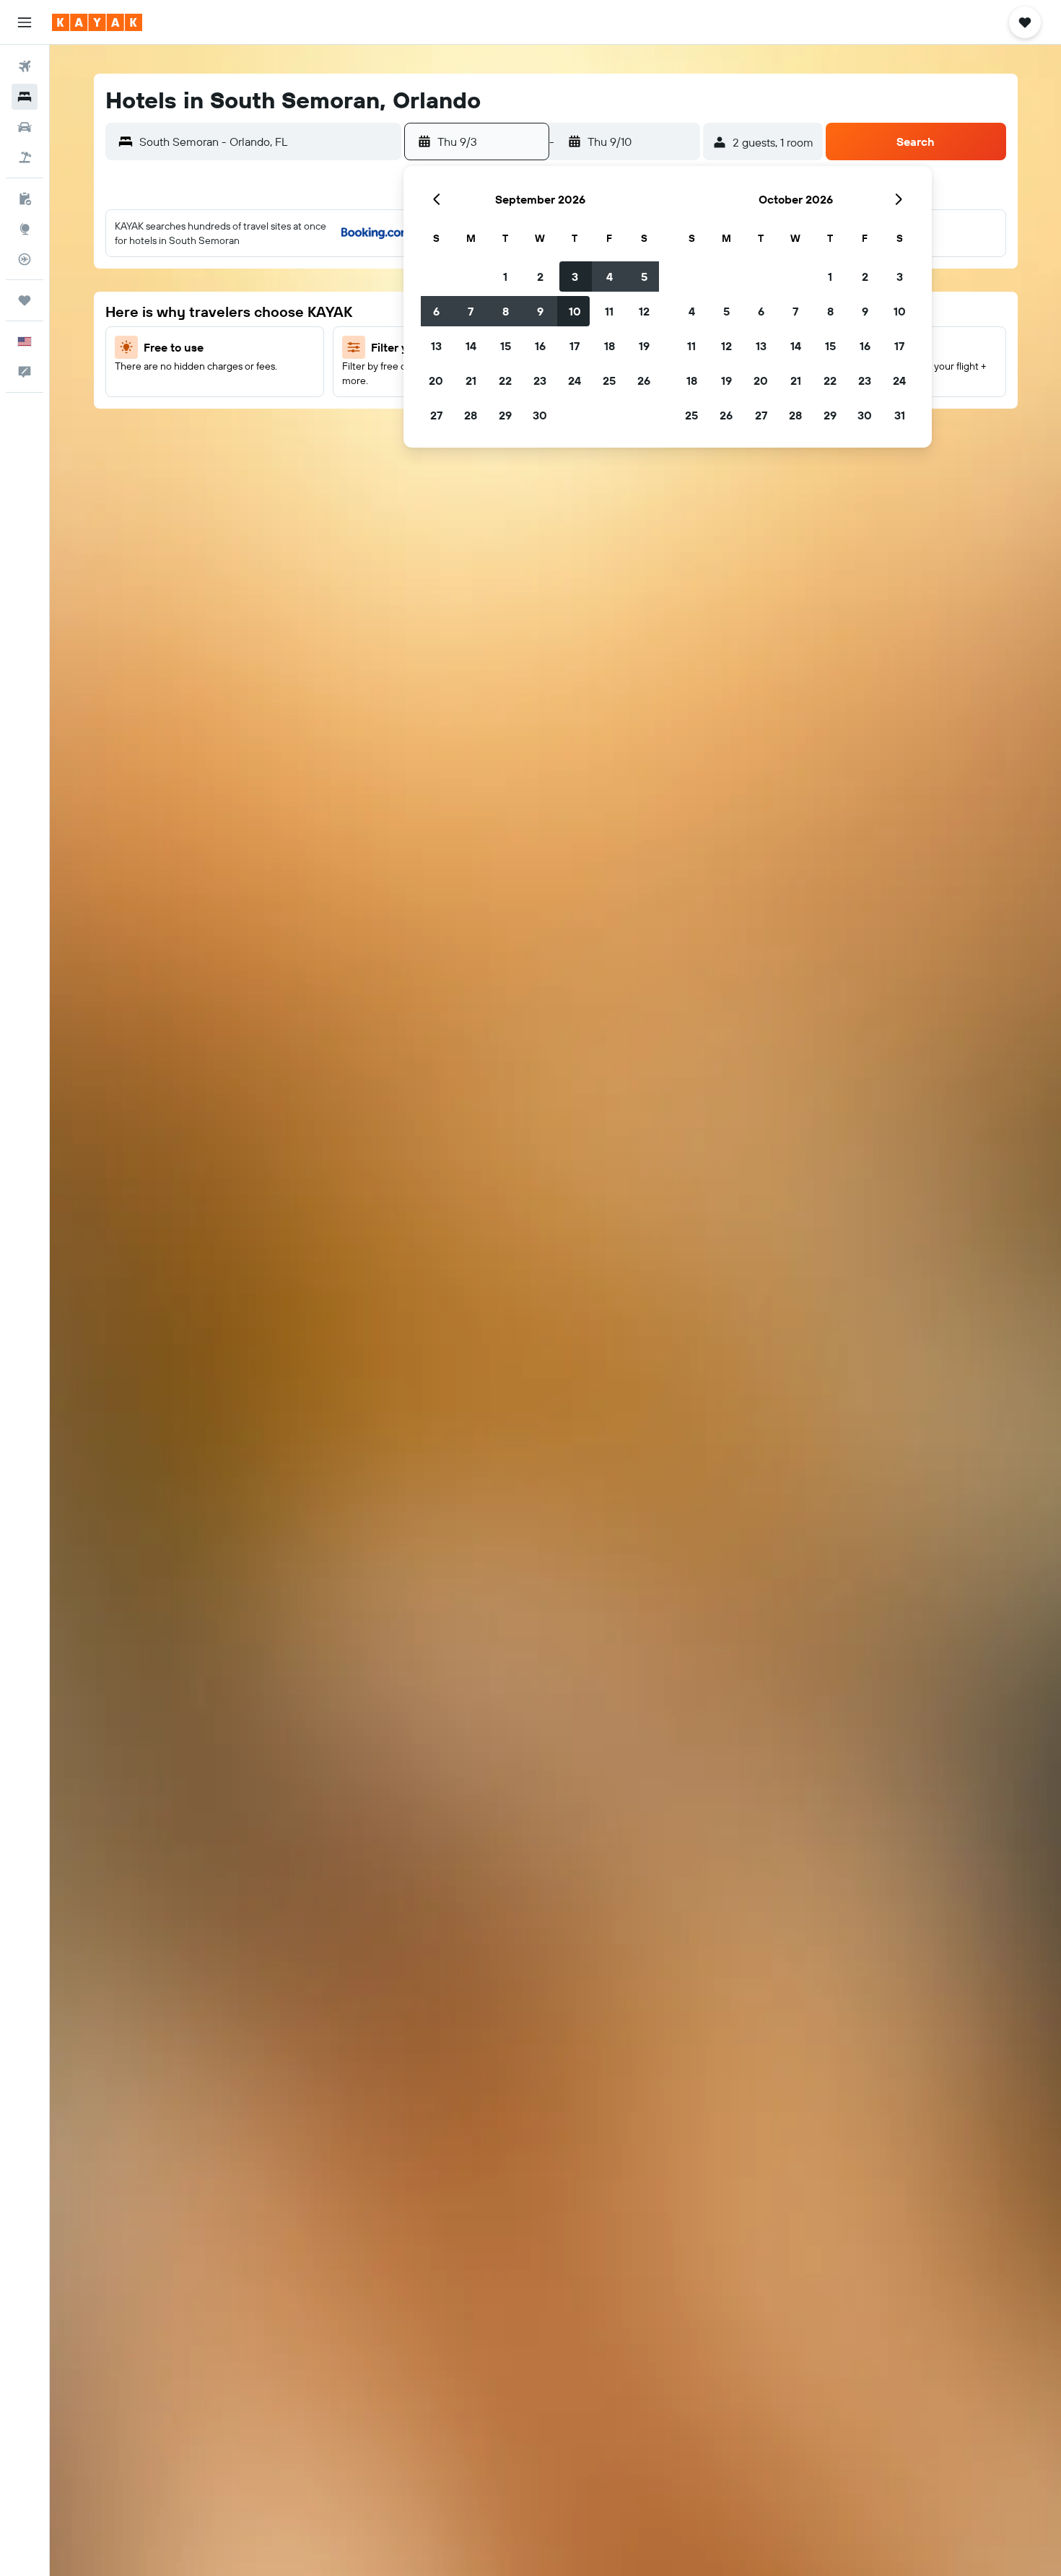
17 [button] (575, 346)
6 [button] (436, 311)
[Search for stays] (25, 97)
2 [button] (540, 277)
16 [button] (540, 346)
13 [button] (436, 346)
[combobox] (267, 142)
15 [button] (506, 346)
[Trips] (25, 300)
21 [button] (471, 380)
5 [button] (644, 277)
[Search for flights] (25, 66)
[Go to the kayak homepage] (97, 22)
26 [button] (644, 380)
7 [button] (471, 311)
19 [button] (644, 346)
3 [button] (575, 277)
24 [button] (575, 380)
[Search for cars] (25, 127)
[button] (25, 22)
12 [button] (644, 311)
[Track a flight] (25, 259)
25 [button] (609, 380)
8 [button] (506, 311)
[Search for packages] (25, 157)
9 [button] (540, 311)
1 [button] (505, 277)
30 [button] (540, 415)
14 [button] (471, 346)
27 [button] (436, 415)
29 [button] (505, 415)
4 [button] (610, 277)
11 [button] (609, 311)
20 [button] (436, 380)
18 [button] (610, 346)
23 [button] (540, 380)
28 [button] (471, 415)
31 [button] (900, 415)
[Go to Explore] (25, 229)
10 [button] (575, 311)
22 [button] (505, 380)
